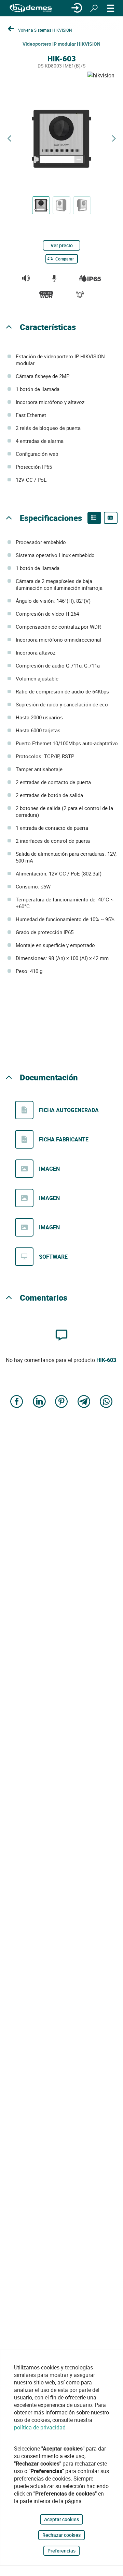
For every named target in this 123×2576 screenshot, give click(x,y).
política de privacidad (40, 2427)
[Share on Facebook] (17, 1402)
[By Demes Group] (31, 8)
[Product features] (94, 518)
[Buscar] (94, 8)
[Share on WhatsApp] (106, 1402)
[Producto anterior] (9, 139)
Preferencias (61, 2551)
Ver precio (62, 245)
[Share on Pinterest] (61, 1402)
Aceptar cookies (61, 2519)
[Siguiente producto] (114, 139)
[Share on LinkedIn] (39, 1402)
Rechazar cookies (61, 2535)
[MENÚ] (111, 8)
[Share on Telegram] (84, 1402)
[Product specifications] (111, 518)
